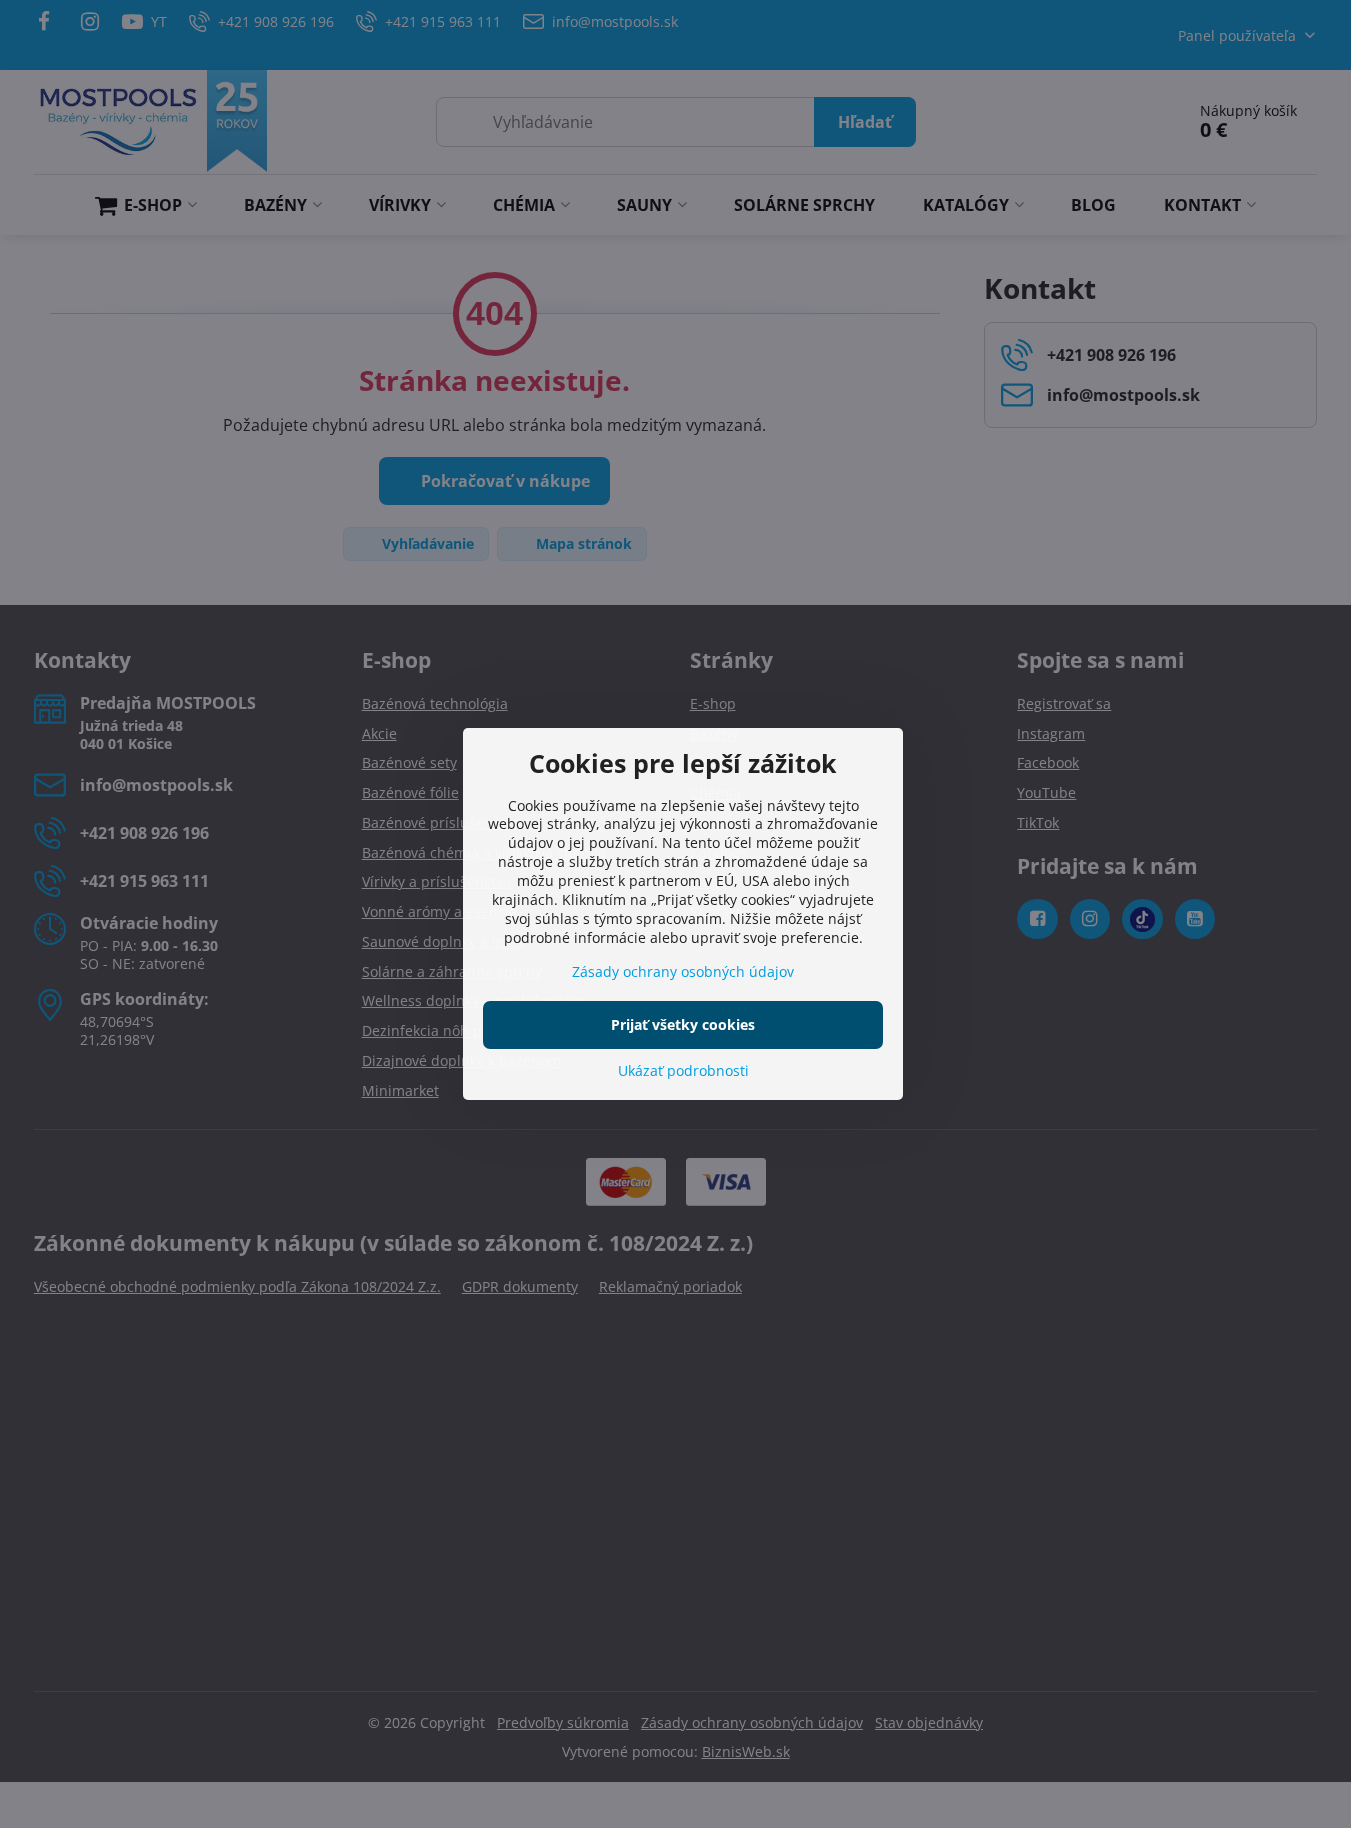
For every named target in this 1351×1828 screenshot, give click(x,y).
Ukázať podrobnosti (683, 1070)
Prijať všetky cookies (683, 1024)
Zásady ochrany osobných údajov (683, 971)
